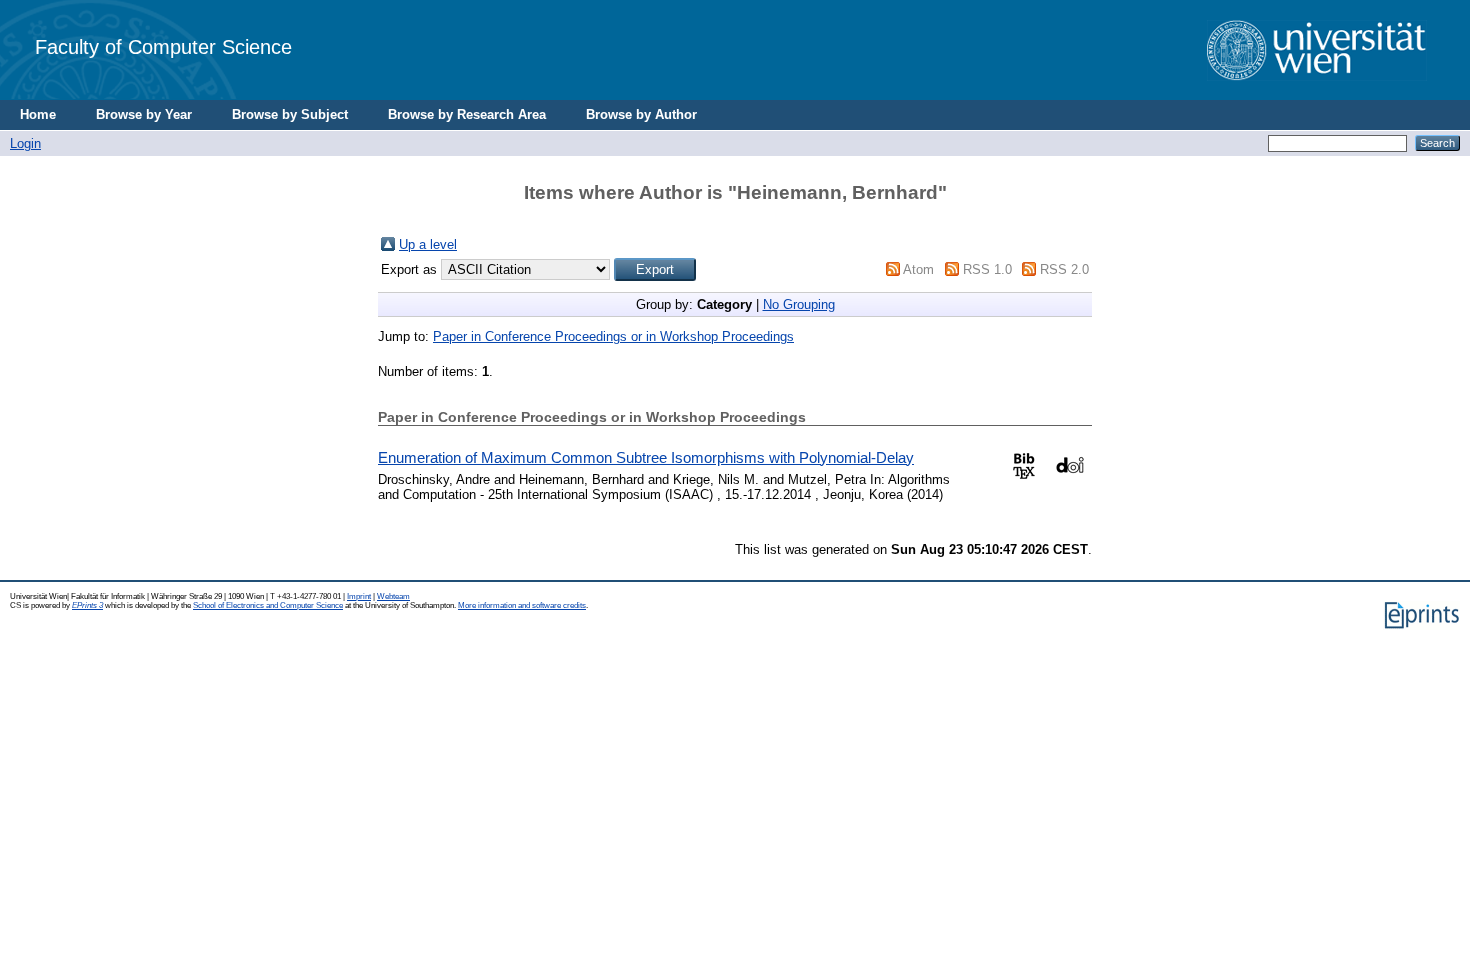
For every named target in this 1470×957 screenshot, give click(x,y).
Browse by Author (641, 114)
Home (38, 114)
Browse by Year (144, 114)
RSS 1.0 (987, 269)
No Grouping (799, 304)
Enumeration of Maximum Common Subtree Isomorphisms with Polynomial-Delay (646, 457)
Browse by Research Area (467, 114)
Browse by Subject (290, 114)
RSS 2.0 (1064, 269)
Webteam (393, 596)
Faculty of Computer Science (163, 46)
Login (25, 143)
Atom (918, 269)
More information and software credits (522, 605)
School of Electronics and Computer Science (268, 605)
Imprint (359, 596)
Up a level (428, 244)
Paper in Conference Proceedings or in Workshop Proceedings (613, 336)
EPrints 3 (87, 605)
